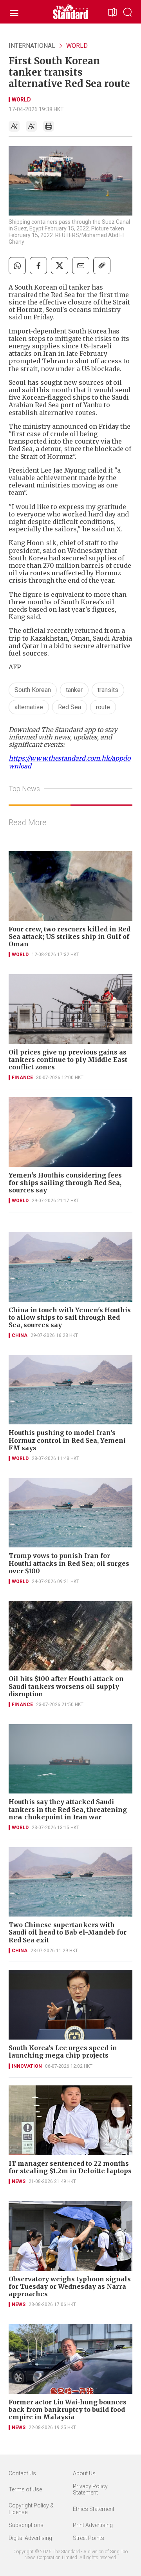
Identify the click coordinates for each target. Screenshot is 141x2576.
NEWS (19, 2181)
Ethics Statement (94, 2509)
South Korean (33, 690)
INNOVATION (27, 2066)
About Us (84, 2473)
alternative (29, 707)
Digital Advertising (30, 2538)
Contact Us (22, 2473)
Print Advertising (93, 2525)
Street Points (89, 2538)
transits (108, 690)
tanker (74, 690)
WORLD (77, 46)
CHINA (20, 1335)
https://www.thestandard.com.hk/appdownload (70, 762)
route (103, 707)
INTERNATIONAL (32, 46)
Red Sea (70, 707)
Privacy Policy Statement (90, 2490)
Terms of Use (25, 2489)
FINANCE (22, 1078)
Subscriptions (26, 2525)
